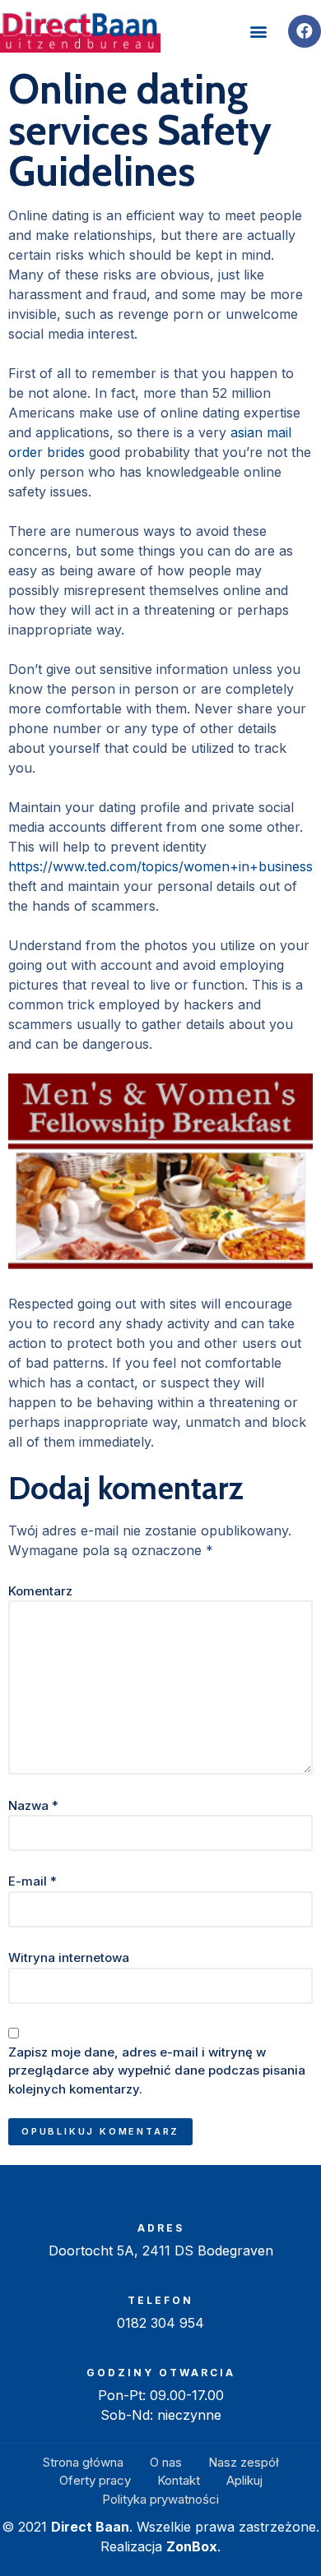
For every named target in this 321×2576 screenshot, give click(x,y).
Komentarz (40, 1591)
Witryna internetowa (69, 1957)
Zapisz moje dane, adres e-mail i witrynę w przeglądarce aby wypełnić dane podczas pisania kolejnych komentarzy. (157, 2070)
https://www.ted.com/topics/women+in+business (160, 866)
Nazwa (33, 1805)
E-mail (33, 1881)
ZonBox (192, 2546)
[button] (258, 32)
